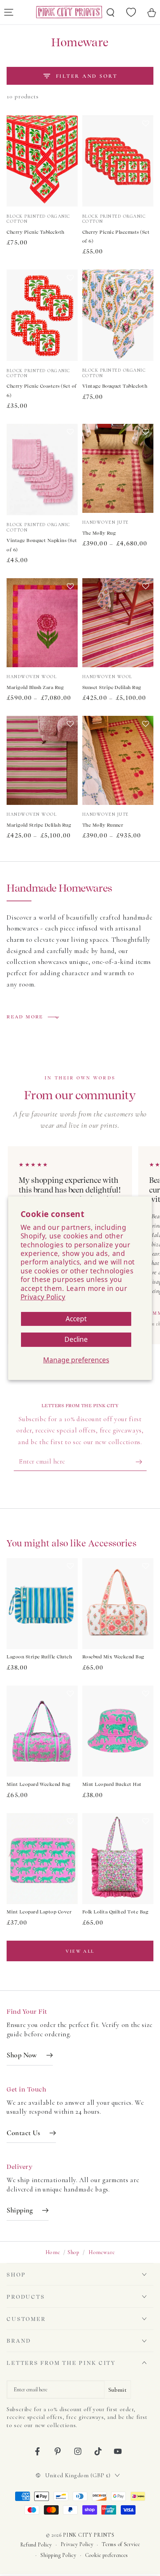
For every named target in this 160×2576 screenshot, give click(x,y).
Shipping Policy (58, 2555)
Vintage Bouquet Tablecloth (115, 386)
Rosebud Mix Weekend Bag (113, 1657)
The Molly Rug (99, 533)
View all (80, 1951)
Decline (76, 1339)
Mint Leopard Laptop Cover (39, 1912)
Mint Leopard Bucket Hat (112, 1784)
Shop (74, 2252)
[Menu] (9, 12)
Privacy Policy (43, 1297)
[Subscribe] (141, 1462)
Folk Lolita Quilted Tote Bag (115, 1912)
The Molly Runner (103, 825)
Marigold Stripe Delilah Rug (39, 825)
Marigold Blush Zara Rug (35, 687)
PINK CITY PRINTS (89, 2535)
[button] (70, 164)
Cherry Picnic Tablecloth (36, 232)
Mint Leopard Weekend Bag (39, 1784)
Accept (76, 1318)
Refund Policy (36, 2545)
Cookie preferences (107, 2555)
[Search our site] (111, 12)
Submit (117, 2390)
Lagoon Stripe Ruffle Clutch (39, 1657)
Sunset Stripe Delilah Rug (112, 687)
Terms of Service (121, 2544)
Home (53, 2252)
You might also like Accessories (71, 1543)
